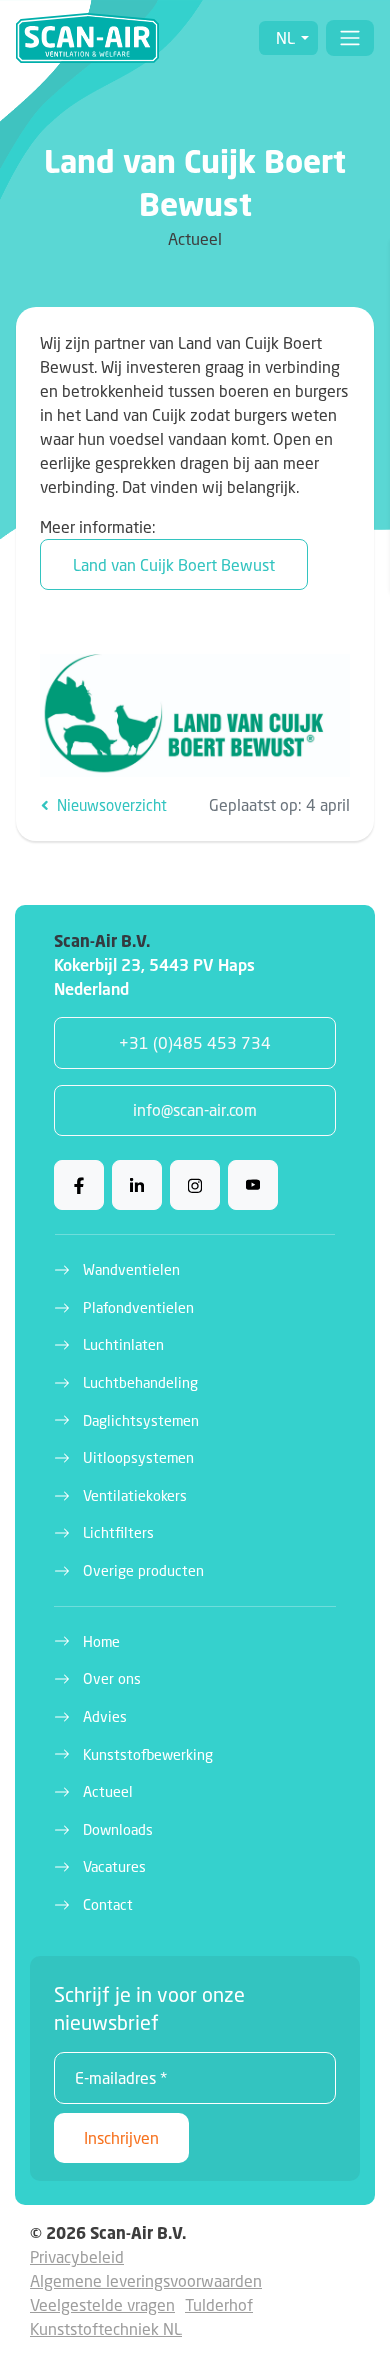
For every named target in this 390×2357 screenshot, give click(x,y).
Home (101, 1641)
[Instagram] (195, 1185)
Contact (108, 1904)
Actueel (108, 1791)
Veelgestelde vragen (102, 2304)
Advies (105, 1716)
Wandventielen (131, 1269)
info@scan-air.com (195, 1109)
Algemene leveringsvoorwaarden (146, 2280)
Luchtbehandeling (140, 1382)
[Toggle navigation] (350, 38)
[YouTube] (253, 1185)
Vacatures (114, 1866)
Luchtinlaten (123, 1344)
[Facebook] (79, 1185)
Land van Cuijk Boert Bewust (174, 564)
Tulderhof (219, 2304)
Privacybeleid (77, 2256)
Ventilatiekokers (135, 1495)
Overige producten (143, 1570)
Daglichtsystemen (141, 1420)
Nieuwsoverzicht (110, 805)
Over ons (112, 1678)
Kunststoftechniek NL (106, 2328)
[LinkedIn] (137, 1185)
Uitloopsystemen (138, 1457)
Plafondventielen (138, 1307)
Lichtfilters (118, 1532)
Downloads (118, 1829)
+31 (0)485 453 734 (195, 1042)
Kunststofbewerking (148, 1754)
